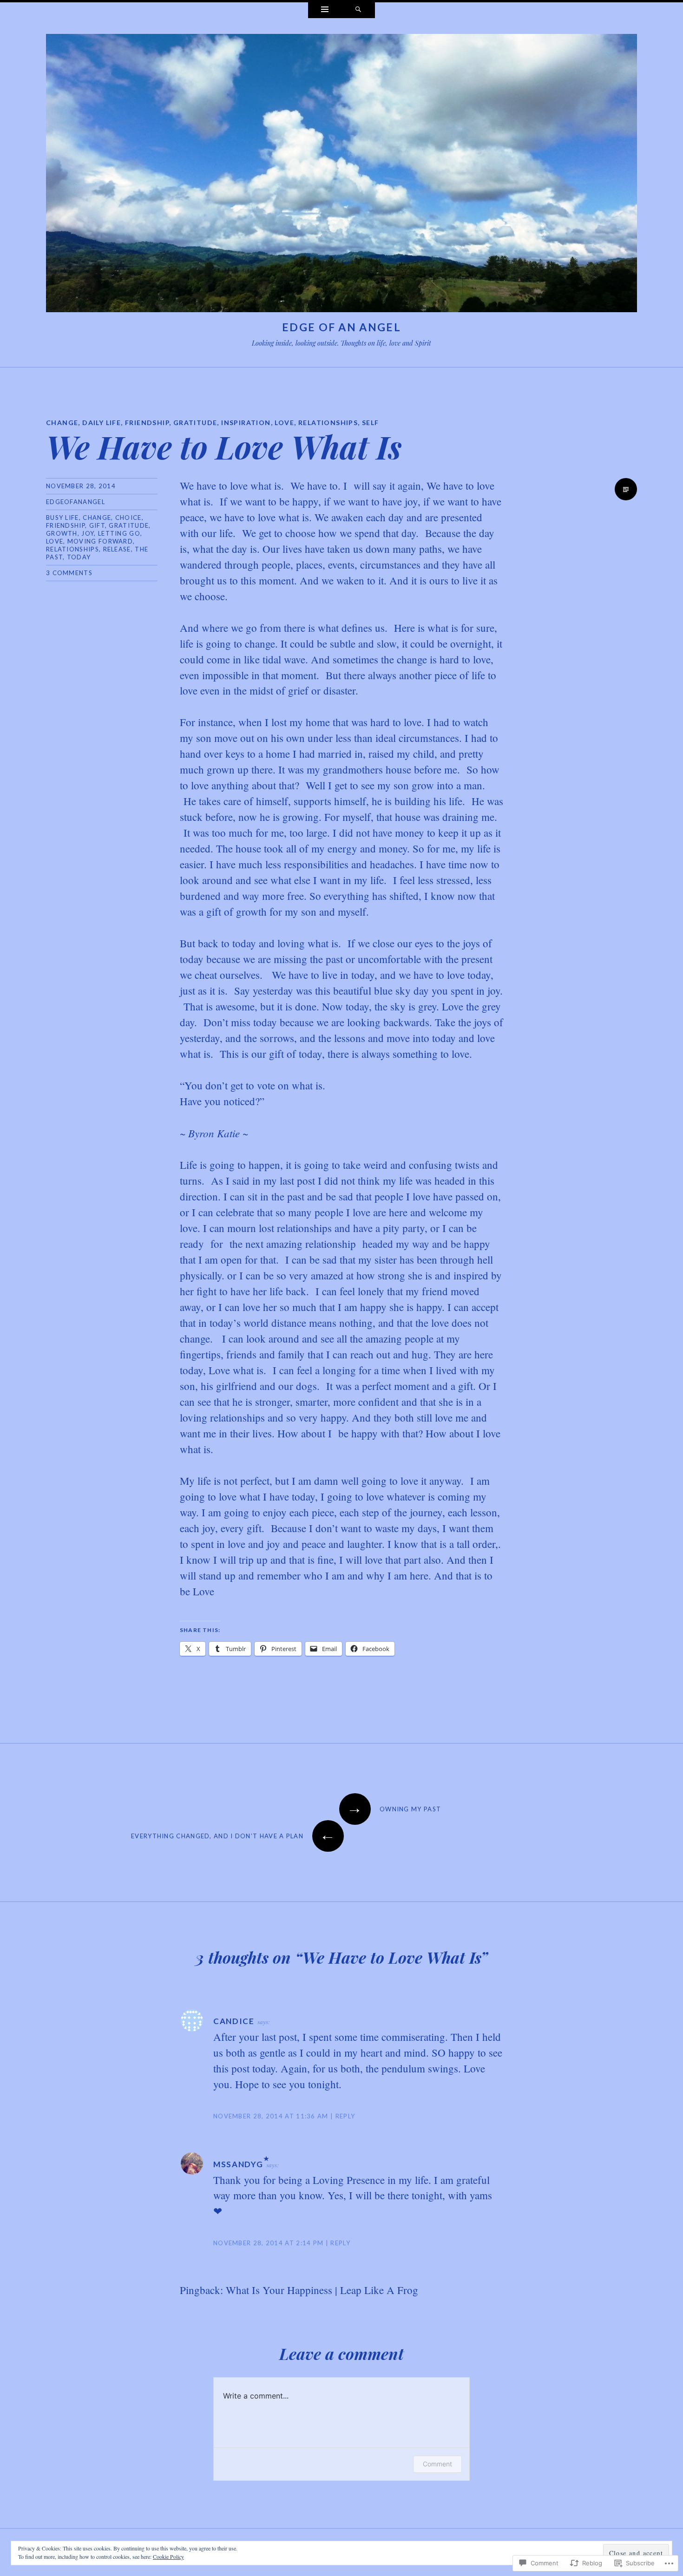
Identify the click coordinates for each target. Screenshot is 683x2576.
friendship (147, 423)
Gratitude (195, 423)
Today (79, 557)
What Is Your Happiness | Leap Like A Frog (322, 2290)
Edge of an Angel (341, 327)
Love (284, 423)
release (117, 549)
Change (62, 423)
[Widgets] (325, 10)
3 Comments (69, 573)
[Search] (358, 10)
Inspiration (246, 423)
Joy (88, 533)
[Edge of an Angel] (341, 175)
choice (128, 518)
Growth (62, 533)
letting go (119, 533)
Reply (345, 2116)
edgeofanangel (76, 502)
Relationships (328, 423)
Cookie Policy (168, 2556)
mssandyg (238, 2164)
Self (371, 423)
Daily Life (102, 423)
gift (97, 525)
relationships (72, 549)
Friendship (66, 525)
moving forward (100, 541)
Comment (437, 2464)
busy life (62, 518)
